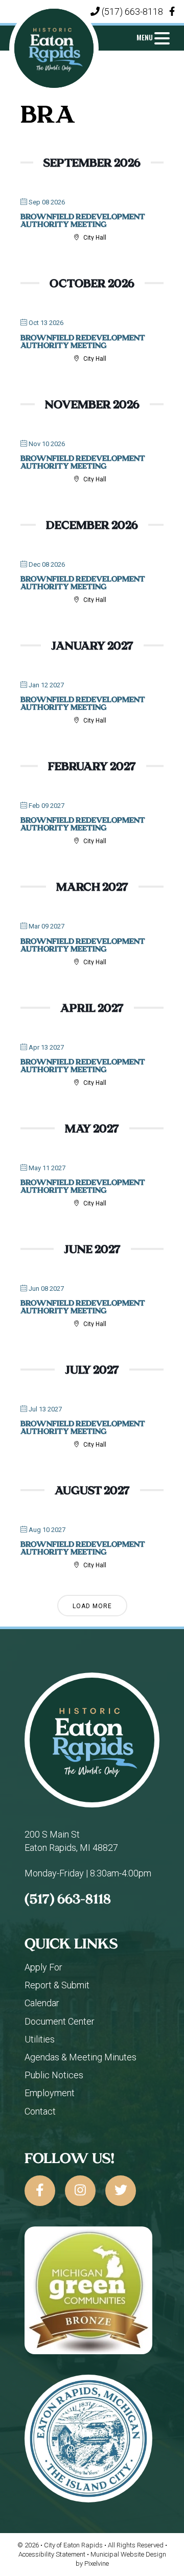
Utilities (40, 2039)
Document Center (60, 2021)
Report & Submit (57, 1985)
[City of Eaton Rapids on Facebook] (40, 2191)
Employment (50, 2093)
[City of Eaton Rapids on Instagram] (80, 2191)
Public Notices (54, 2075)
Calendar (42, 2003)
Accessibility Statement (53, 2554)
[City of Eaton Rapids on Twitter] (121, 2191)
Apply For (43, 1967)
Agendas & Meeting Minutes (80, 2057)
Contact (40, 2111)
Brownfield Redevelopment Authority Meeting (83, 220)
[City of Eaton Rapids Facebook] (172, 11)
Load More (92, 1606)
